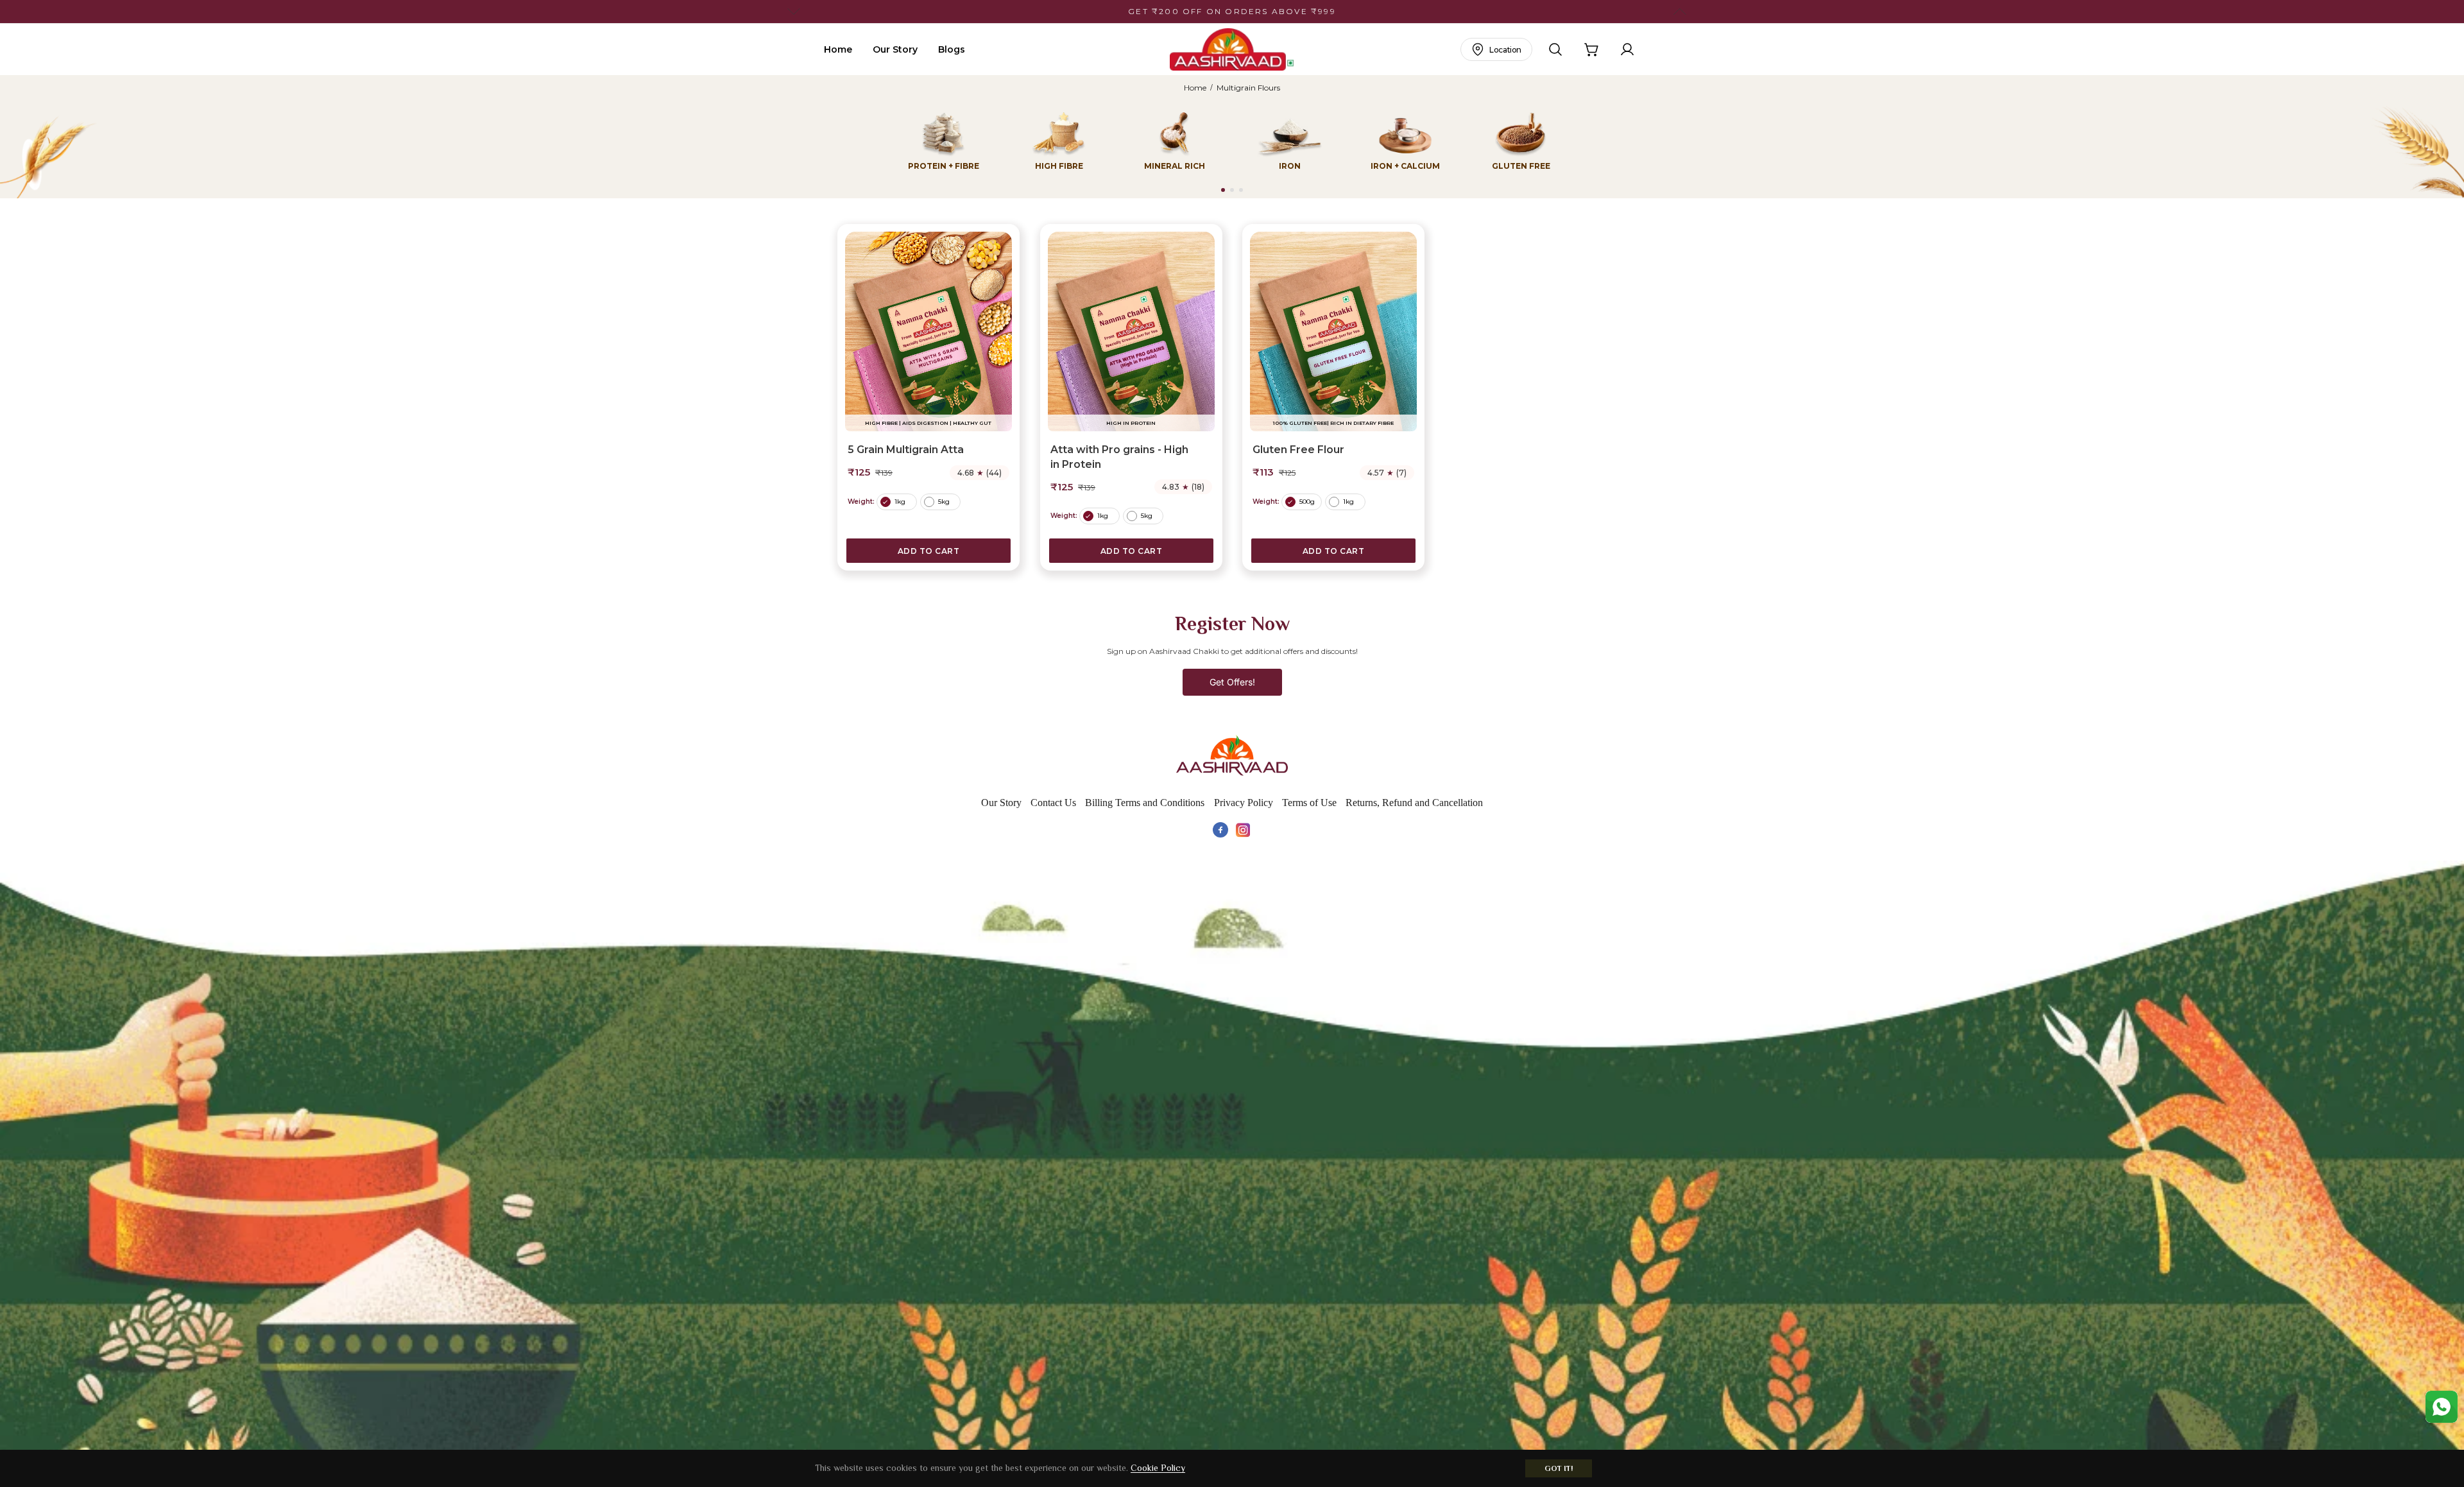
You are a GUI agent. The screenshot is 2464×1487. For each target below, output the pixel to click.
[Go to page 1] (1223, 190)
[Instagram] (1244, 830)
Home (838, 49)
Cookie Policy (1158, 1468)
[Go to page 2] (1232, 190)
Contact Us (1053, 803)
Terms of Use (1309, 803)
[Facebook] (1220, 830)
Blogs (952, 49)
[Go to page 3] (1241, 190)
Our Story (895, 49)
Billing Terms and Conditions (1145, 803)
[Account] (1627, 49)
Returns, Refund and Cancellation (1414, 803)
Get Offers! (1232, 682)
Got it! (1559, 1468)
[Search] (1555, 49)
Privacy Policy (1244, 803)
